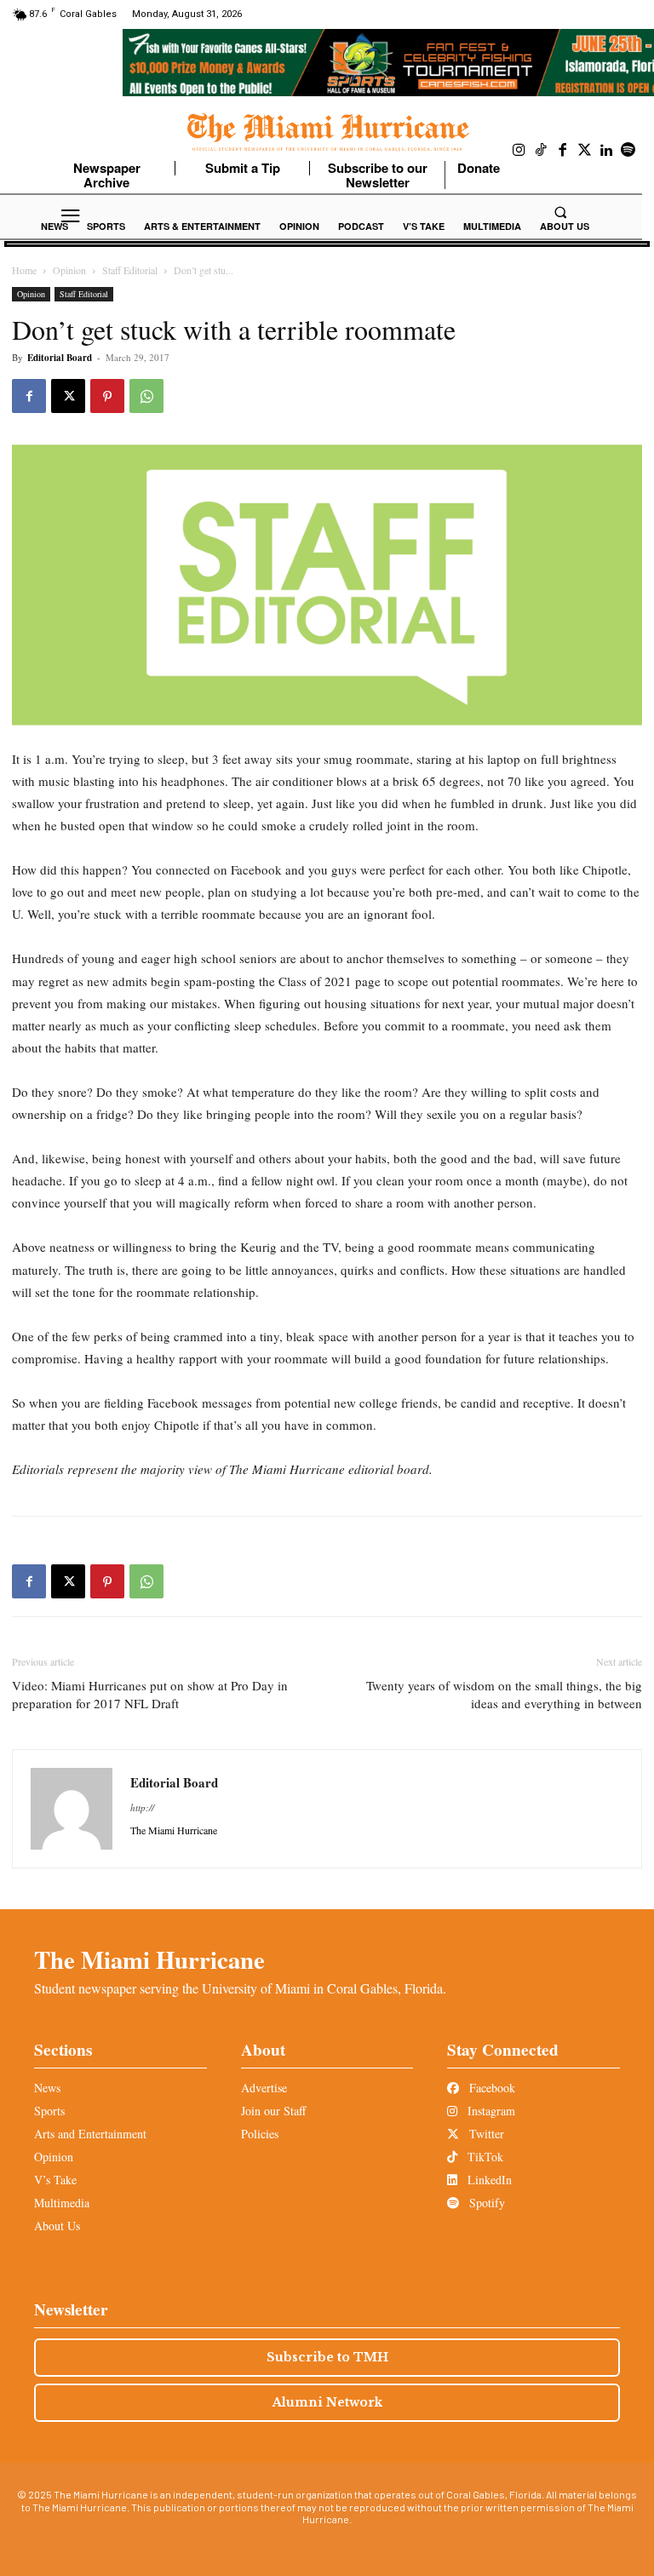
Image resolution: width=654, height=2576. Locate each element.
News (47, 2088)
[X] (68, 396)
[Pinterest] (107, 396)
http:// (142, 1807)
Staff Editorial (130, 270)
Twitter (485, 2134)
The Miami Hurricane (149, 1959)
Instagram (490, 2111)
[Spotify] (628, 151)
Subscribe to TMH (327, 2357)
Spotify (485, 2203)
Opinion (69, 270)
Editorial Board (60, 358)
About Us (57, 2226)
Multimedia (62, 2203)
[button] (560, 212)
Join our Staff (273, 2111)
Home (24, 270)
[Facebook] (563, 151)
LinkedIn (488, 2180)
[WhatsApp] (146, 396)
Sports (49, 2111)
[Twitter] (585, 151)
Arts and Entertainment (90, 2134)
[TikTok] (542, 151)
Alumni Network (327, 2402)
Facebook (490, 2088)
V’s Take (55, 2180)
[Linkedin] (606, 151)
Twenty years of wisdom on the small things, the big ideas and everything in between (504, 1694)
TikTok (484, 2157)
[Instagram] (519, 151)
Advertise (264, 2088)
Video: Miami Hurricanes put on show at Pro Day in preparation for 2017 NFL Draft (150, 1694)
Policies (260, 2134)
